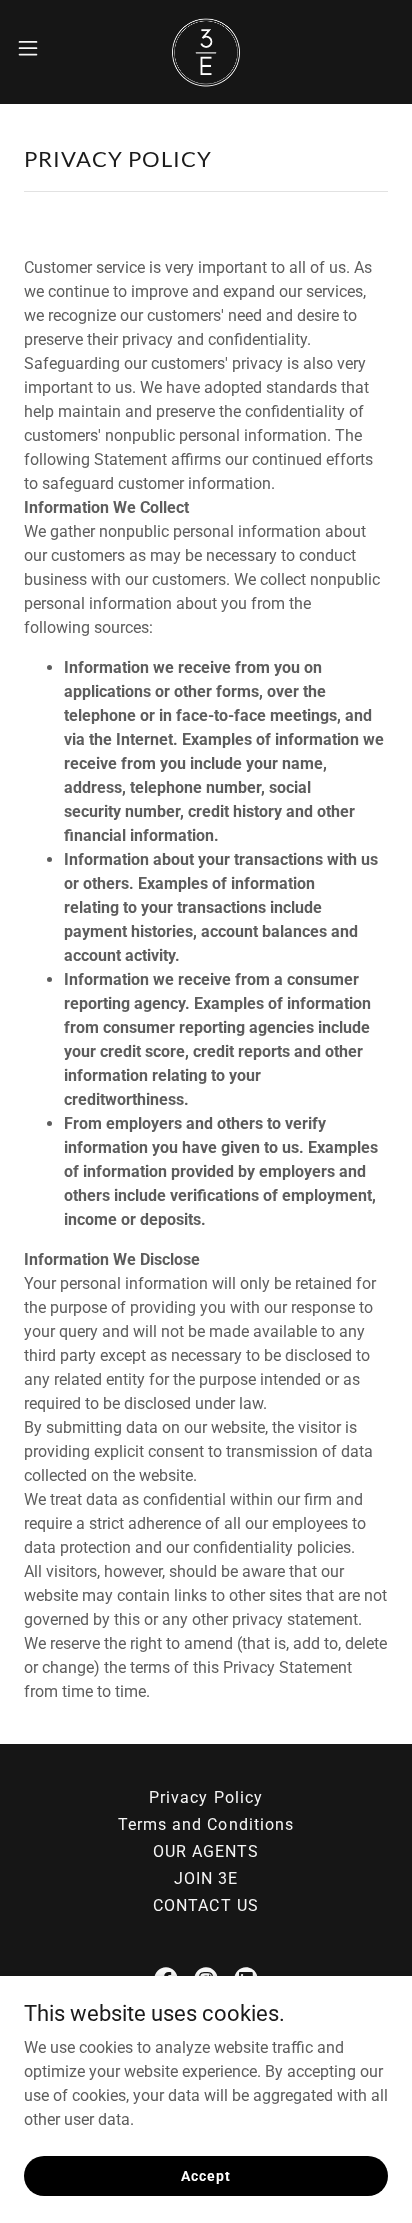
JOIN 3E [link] (206, 1878)
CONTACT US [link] (205, 1905)
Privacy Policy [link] (205, 1797)
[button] (37, 48)
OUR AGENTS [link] (206, 1851)
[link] (206, 48)
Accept (205, 2175)
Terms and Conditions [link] (205, 1824)
